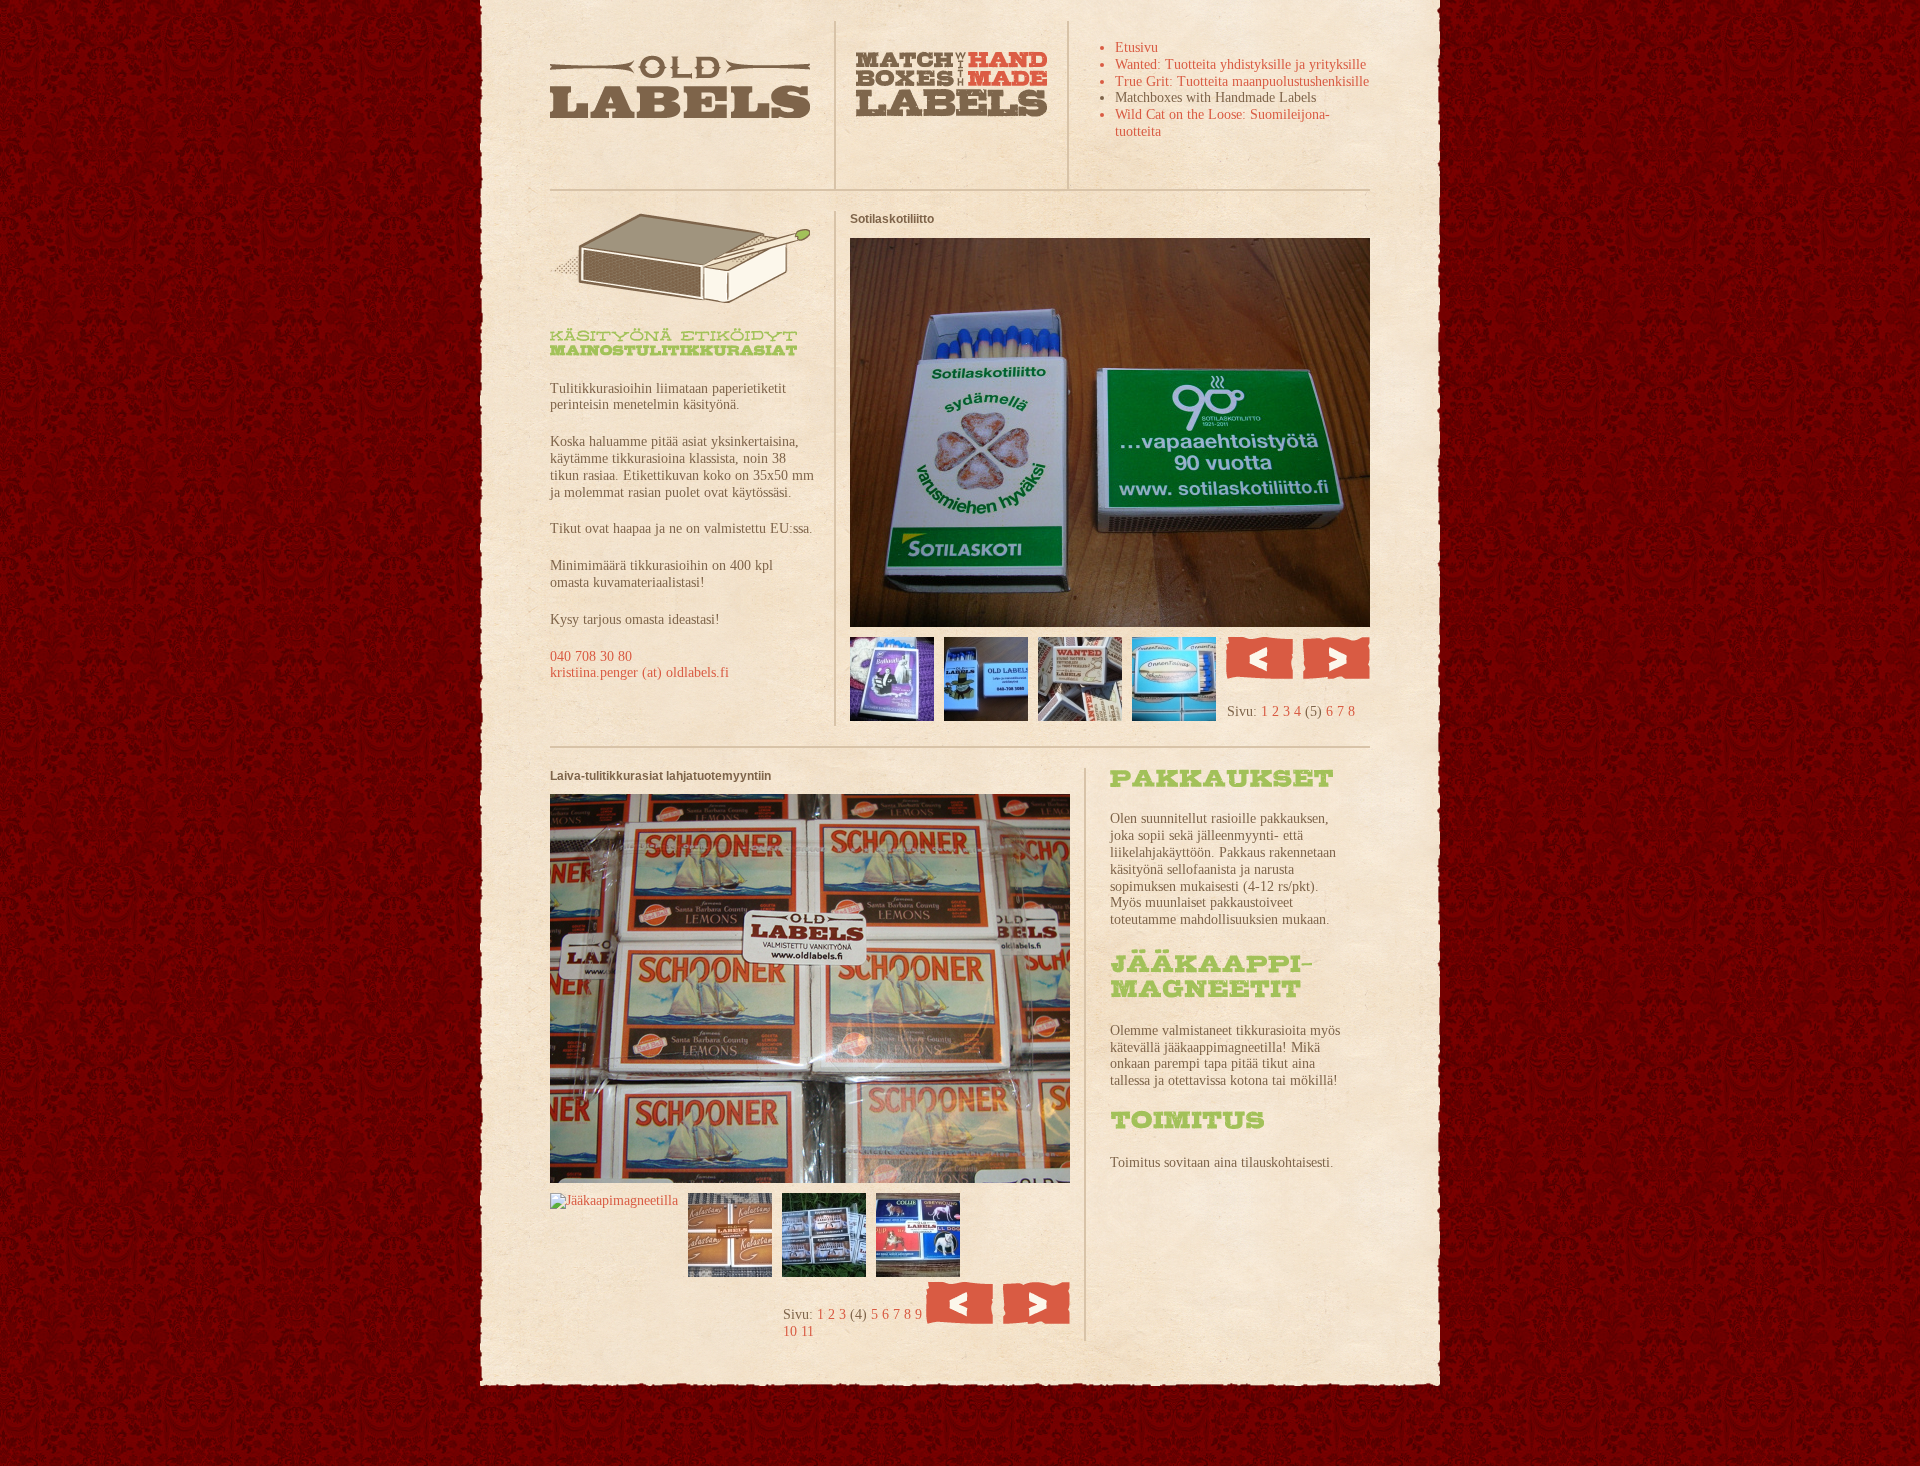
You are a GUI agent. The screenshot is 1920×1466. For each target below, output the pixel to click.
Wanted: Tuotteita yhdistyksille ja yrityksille (1240, 64)
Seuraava (1336, 658)
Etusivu (1136, 47)
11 (807, 1331)
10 (792, 1331)
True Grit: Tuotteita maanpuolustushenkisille (1242, 81)
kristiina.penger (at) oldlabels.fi (639, 672)
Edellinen (1259, 658)
